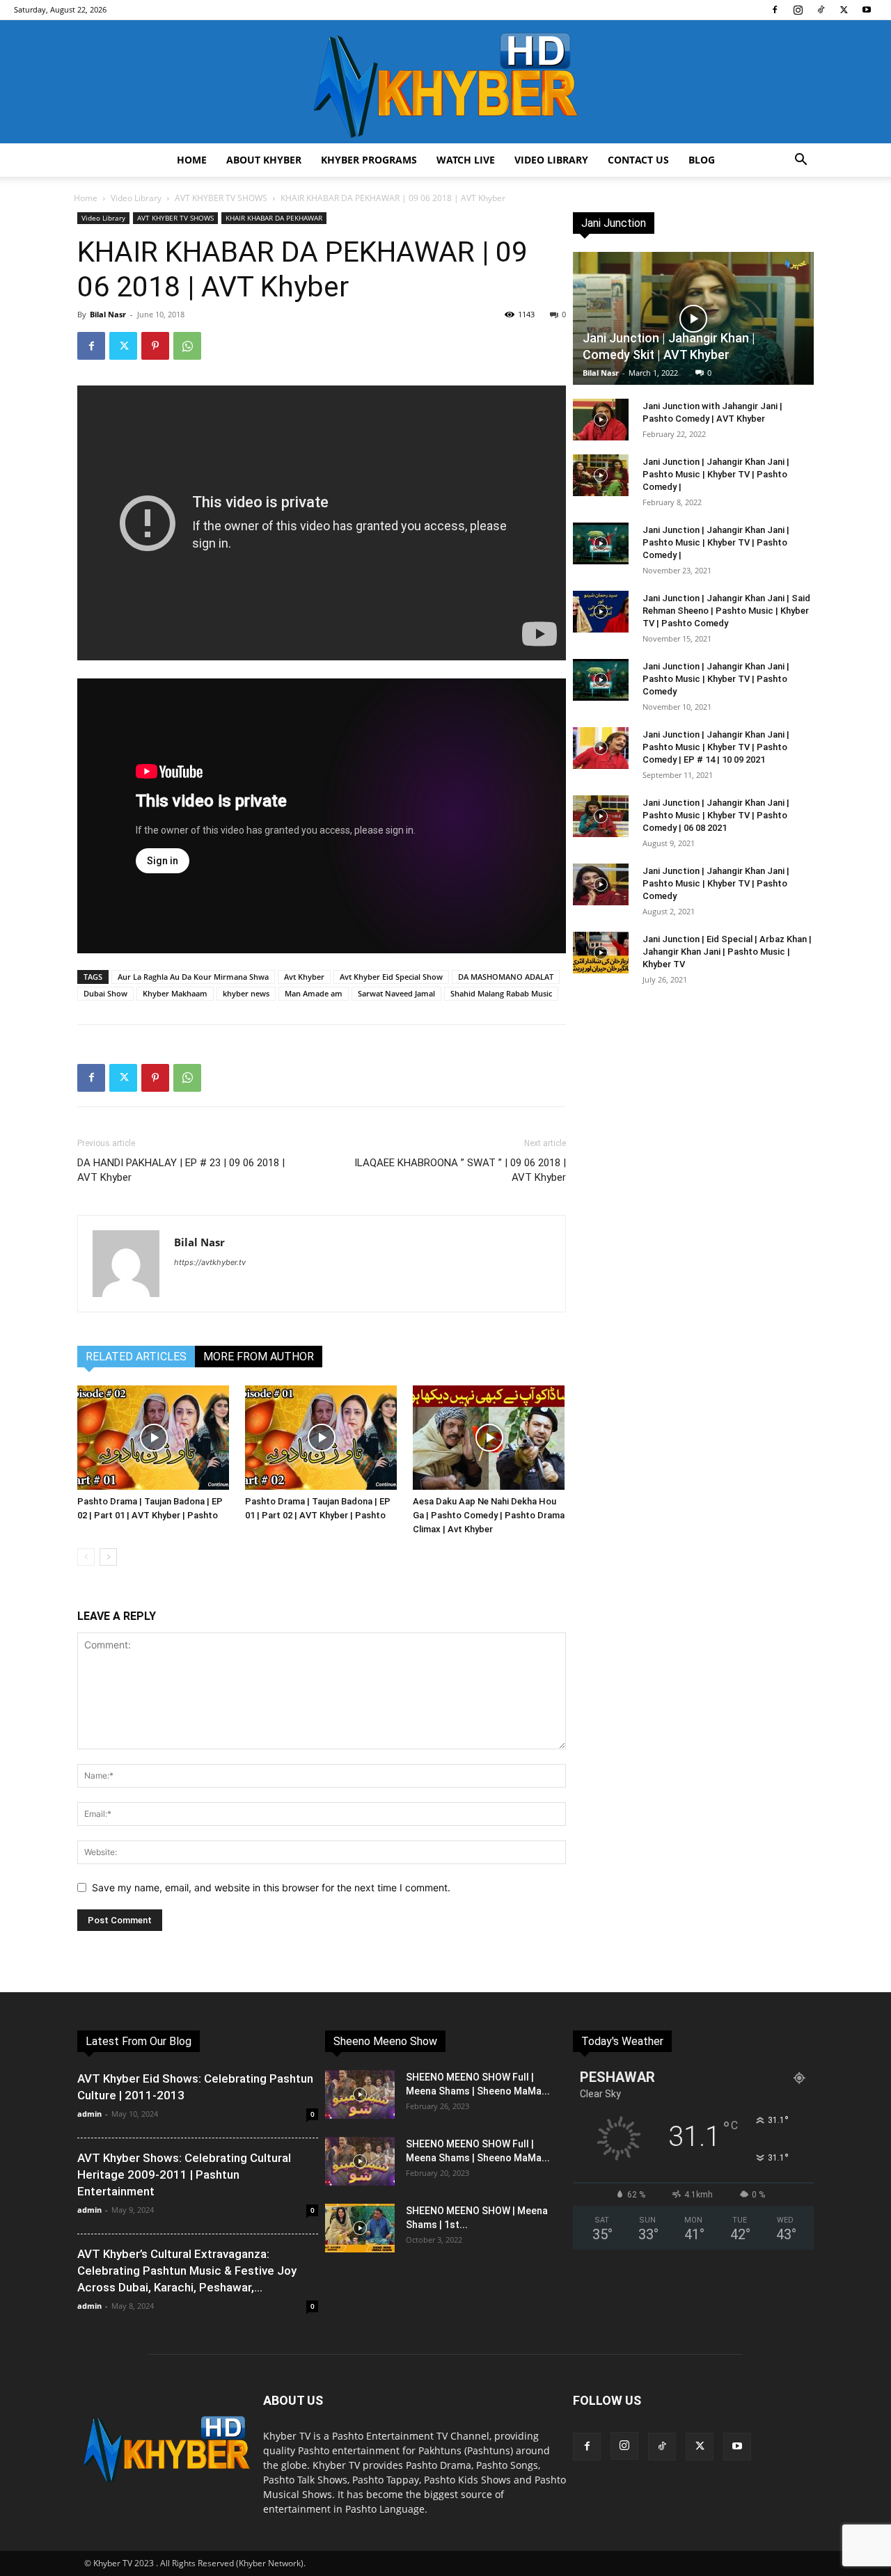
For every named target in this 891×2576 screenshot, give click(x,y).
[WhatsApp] (187, 346)
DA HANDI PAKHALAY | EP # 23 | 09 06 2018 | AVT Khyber (181, 1170)
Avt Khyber (304, 977)
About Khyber (264, 160)
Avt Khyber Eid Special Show (391, 977)
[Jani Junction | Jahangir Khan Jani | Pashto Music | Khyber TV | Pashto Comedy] (601, 680)
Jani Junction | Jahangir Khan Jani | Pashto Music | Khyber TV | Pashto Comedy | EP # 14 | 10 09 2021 (716, 747)
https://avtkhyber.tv (210, 1262)
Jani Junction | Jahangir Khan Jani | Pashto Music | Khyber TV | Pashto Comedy (716, 679)
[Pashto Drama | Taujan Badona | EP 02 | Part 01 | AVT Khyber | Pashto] (154, 1438)
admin (89, 2114)
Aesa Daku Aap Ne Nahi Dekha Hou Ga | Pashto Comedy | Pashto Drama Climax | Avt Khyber (489, 1515)
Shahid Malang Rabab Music (501, 993)
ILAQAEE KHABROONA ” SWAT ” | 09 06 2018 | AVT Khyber (460, 1170)
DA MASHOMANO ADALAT (506, 977)
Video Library (551, 160)
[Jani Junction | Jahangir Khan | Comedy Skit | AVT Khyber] (693, 318)
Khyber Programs (369, 160)
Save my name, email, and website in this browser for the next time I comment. (271, 1887)
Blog (702, 160)
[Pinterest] (155, 346)
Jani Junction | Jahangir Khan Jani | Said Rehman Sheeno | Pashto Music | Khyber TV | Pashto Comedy (726, 611)
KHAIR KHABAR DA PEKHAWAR (274, 218)
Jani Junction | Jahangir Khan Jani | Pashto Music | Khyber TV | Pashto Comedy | (716, 474)
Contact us (638, 160)
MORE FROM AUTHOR (259, 1357)
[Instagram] (798, 10)
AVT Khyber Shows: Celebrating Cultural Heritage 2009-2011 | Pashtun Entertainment (184, 2175)
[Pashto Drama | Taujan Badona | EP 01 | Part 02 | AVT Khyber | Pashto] (322, 1438)
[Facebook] (775, 10)
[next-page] (108, 1557)
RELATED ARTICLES (136, 1357)
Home (192, 160)
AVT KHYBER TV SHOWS (221, 198)
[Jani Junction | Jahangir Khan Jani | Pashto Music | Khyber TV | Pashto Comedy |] (601, 475)
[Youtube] (867, 10)
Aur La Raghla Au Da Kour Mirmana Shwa (193, 977)
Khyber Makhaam (175, 993)
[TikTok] (821, 10)
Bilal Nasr (108, 314)
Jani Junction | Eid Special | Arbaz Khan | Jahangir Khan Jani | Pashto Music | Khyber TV (727, 952)
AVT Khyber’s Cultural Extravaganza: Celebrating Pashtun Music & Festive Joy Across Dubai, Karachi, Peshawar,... (187, 2271)
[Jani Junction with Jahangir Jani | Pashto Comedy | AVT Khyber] (601, 420)
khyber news (246, 993)
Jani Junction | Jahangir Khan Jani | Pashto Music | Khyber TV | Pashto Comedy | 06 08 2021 (716, 815)
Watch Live (466, 160)
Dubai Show (105, 993)
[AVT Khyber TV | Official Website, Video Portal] (445, 82)
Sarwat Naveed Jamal (396, 993)
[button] (801, 161)
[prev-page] (86, 1557)
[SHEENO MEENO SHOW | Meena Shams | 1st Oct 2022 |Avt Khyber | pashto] (360, 2228)
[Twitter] (844, 10)
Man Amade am (314, 993)
